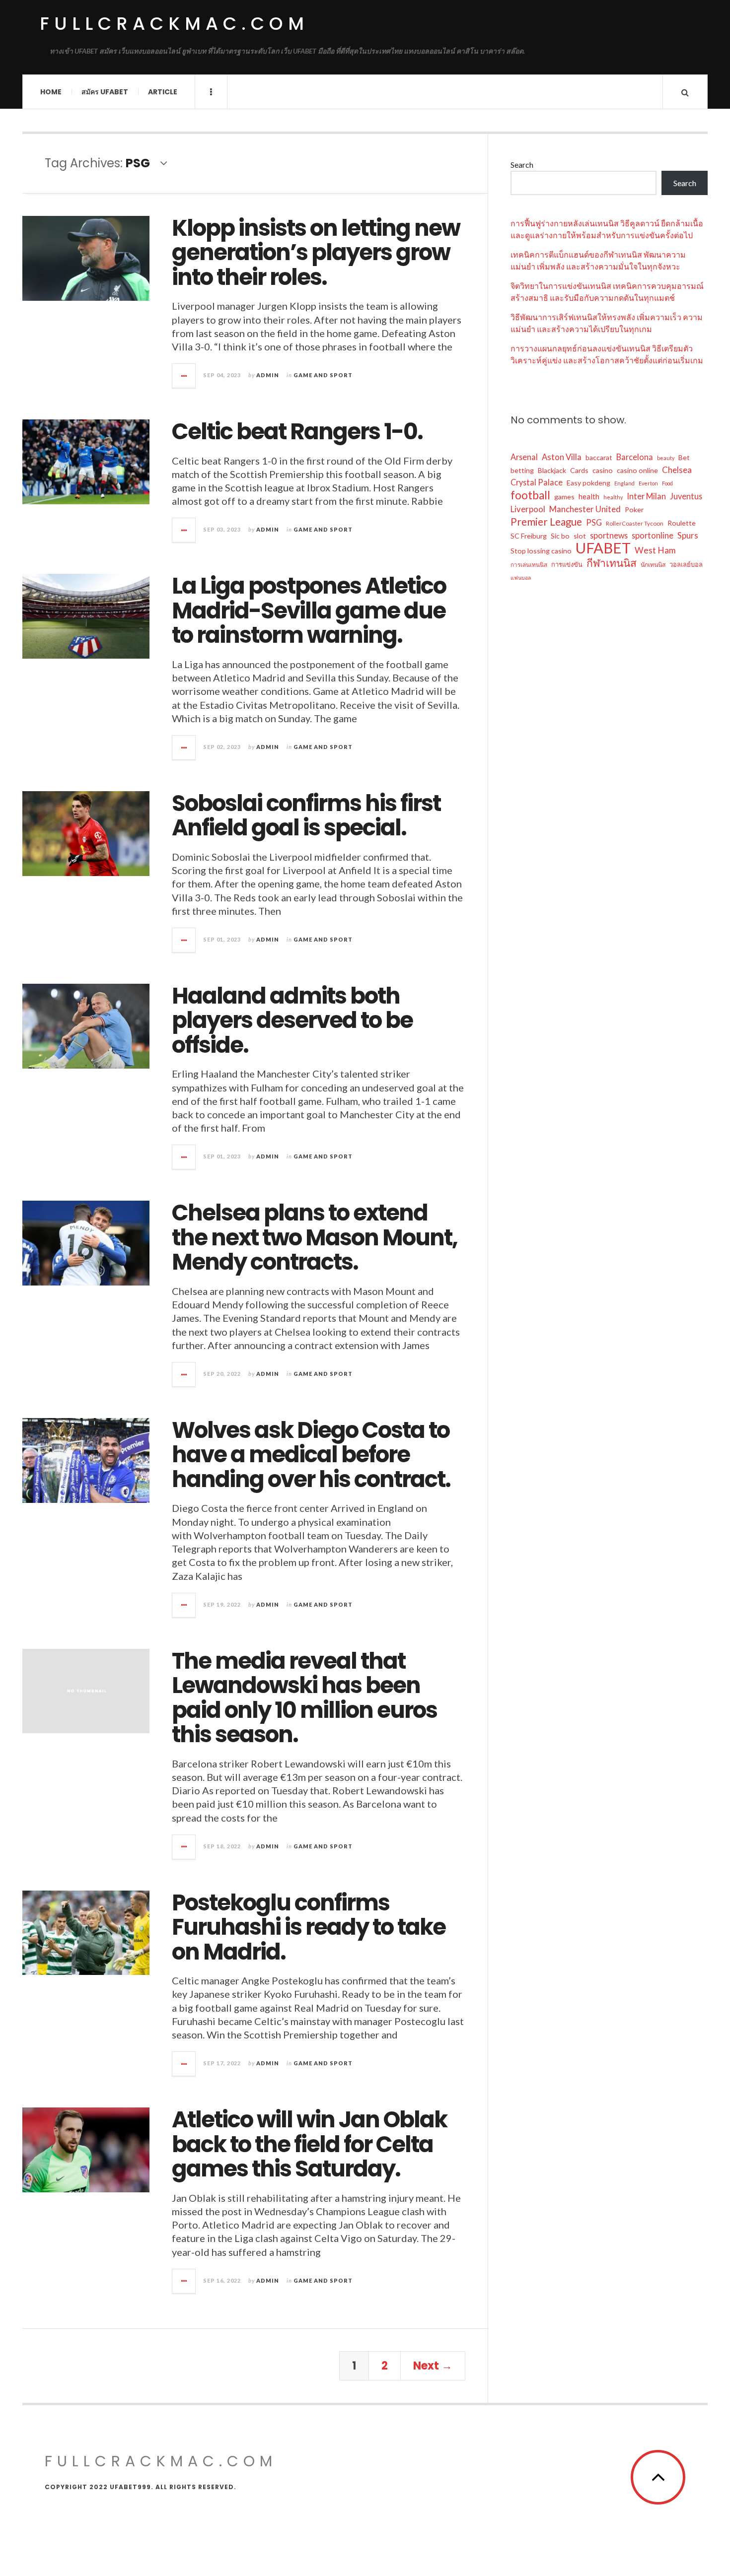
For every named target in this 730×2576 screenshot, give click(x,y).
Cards (579, 470)
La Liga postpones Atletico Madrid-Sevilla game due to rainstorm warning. (309, 610)
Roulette (682, 523)
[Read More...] (184, 376)
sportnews (609, 535)
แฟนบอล (521, 577)
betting (522, 470)
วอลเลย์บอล (686, 564)
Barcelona (635, 457)
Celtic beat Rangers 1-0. (297, 432)
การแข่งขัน (567, 564)
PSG (594, 522)
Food (667, 483)
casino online (637, 470)
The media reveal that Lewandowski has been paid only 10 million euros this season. (304, 1698)
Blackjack (552, 470)
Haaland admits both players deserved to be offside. (292, 1020)
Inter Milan (646, 496)
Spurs (688, 536)
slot (580, 536)
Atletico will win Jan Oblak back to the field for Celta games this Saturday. (309, 2144)
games (564, 497)
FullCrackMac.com (174, 24)
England (624, 483)
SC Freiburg (529, 536)
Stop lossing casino (541, 551)
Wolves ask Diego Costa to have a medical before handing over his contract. (311, 1455)
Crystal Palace (537, 482)
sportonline (653, 535)
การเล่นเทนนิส (529, 565)
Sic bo (560, 536)
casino (603, 470)
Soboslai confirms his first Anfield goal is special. (306, 816)
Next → (433, 2366)
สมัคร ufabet (105, 92)
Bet (684, 457)
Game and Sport (323, 375)
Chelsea (677, 470)
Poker (634, 509)
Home (51, 92)
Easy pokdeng (588, 483)
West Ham (655, 550)
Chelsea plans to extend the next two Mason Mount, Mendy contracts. (315, 1237)
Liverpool (528, 509)
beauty (666, 458)
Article (163, 92)
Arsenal (524, 457)
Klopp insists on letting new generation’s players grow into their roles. (316, 253)
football (530, 495)
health (589, 496)
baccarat (599, 457)
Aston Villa (562, 457)
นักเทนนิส (653, 565)
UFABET (603, 548)
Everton (648, 483)
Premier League (546, 522)
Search (522, 165)
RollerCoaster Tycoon (635, 523)
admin (268, 375)
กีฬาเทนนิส (612, 563)
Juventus (686, 496)
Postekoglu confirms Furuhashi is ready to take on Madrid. (309, 1927)
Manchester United (585, 509)
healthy (613, 497)
